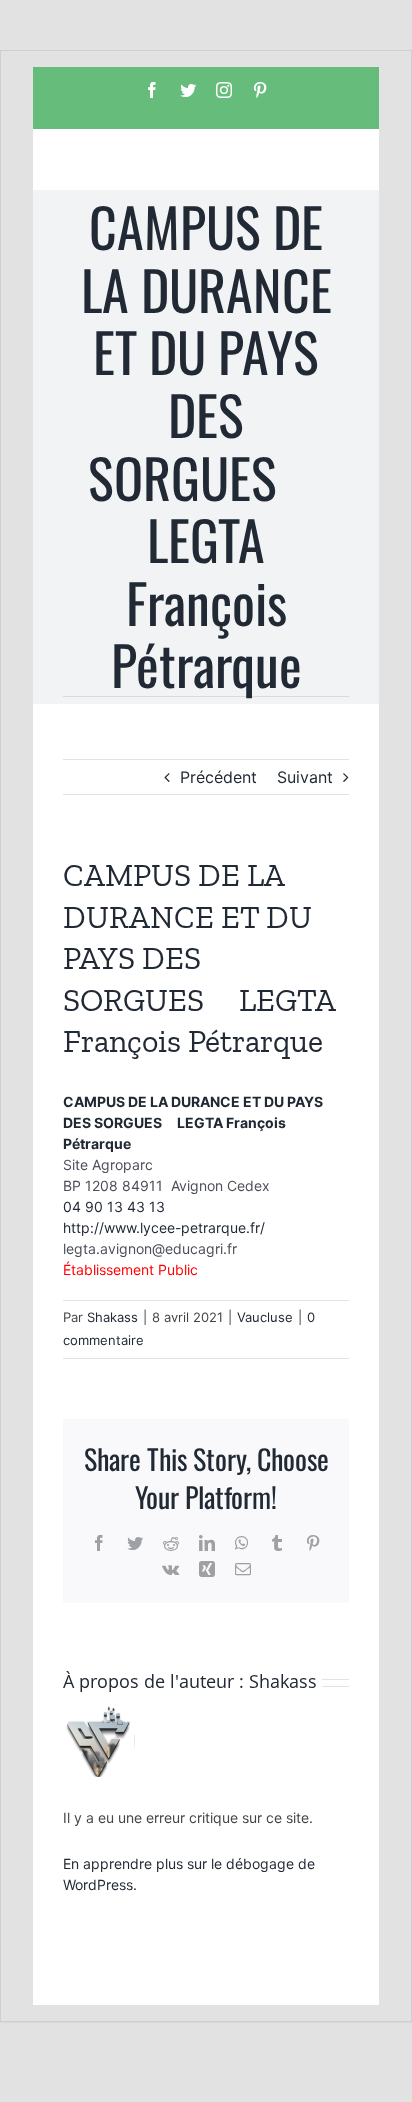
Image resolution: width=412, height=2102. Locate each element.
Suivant (305, 777)
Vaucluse (265, 1317)
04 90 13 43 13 (114, 1206)
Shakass (112, 1317)
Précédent (218, 777)
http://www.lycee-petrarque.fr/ (164, 1227)
